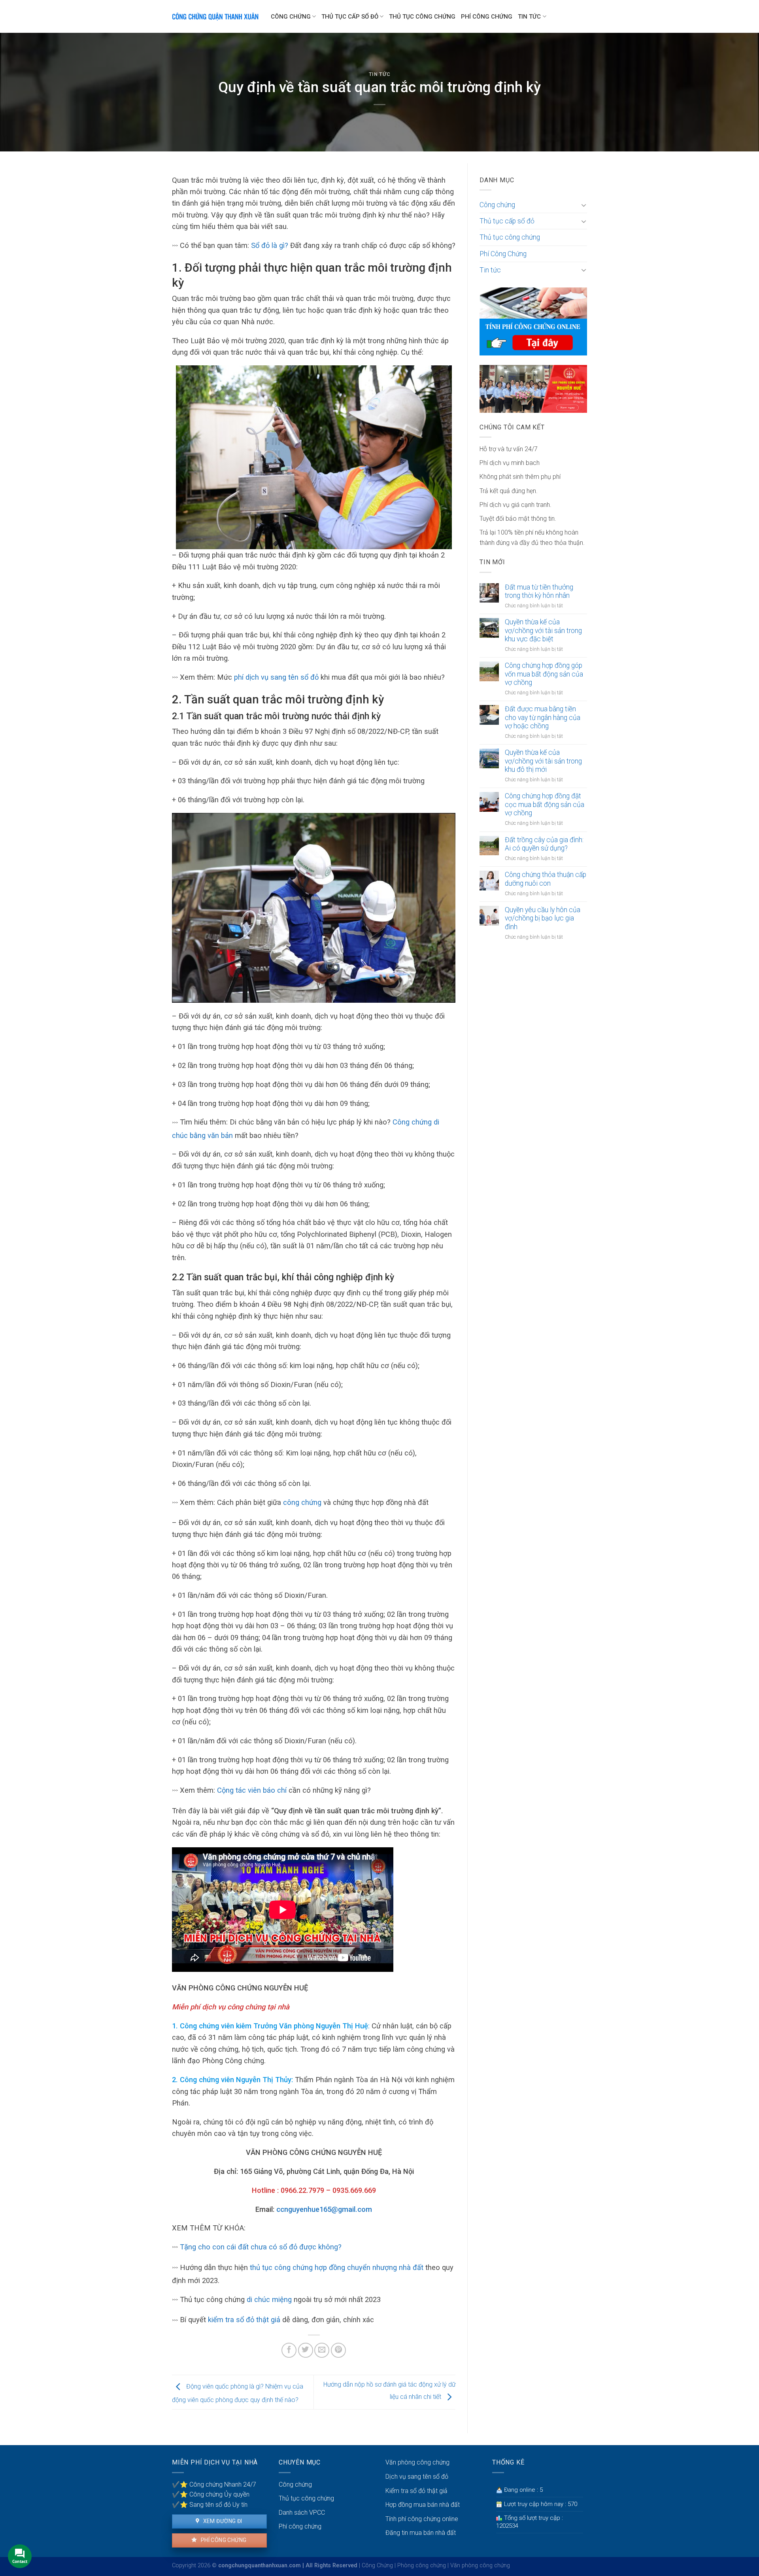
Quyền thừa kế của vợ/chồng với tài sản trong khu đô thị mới (543, 761)
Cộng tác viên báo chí (252, 1790)
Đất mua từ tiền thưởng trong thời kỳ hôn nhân (539, 591)
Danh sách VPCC (302, 2513)
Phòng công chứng (422, 2566)
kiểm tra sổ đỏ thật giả (243, 2320)
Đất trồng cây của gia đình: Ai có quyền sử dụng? (544, 844)
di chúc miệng (269, 2299)
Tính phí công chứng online (422, 2519)
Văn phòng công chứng (417, 2462)
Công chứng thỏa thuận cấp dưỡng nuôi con (546, 879)
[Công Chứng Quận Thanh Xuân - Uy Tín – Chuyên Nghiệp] (215, 17)
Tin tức (529, 17)
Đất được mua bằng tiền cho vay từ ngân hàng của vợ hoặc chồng (543, 717)
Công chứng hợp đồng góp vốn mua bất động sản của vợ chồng (544, 674)
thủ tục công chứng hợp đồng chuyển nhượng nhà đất (337, 2267)
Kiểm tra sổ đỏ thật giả (416, 2491)
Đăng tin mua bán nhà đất (421, 2533)
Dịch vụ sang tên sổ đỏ (417, 2477)
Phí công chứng (223, 2540)
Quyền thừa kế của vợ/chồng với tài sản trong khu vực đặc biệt (543, 630)
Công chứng (291, 17)
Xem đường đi (222, 2521)
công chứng (302, 1502)
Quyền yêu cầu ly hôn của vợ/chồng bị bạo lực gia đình (543, 918)
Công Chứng (377, 2566)
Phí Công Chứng (487, 17)
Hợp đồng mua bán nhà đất (423, 2505)
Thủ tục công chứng (422, 17)
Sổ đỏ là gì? (271, 245)
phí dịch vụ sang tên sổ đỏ (276, 677)
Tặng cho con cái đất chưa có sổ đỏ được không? (261, 2247)
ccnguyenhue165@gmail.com (324, 2209)
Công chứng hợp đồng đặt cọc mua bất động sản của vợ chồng (545, 804)
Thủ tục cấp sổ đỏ (350, 17)
